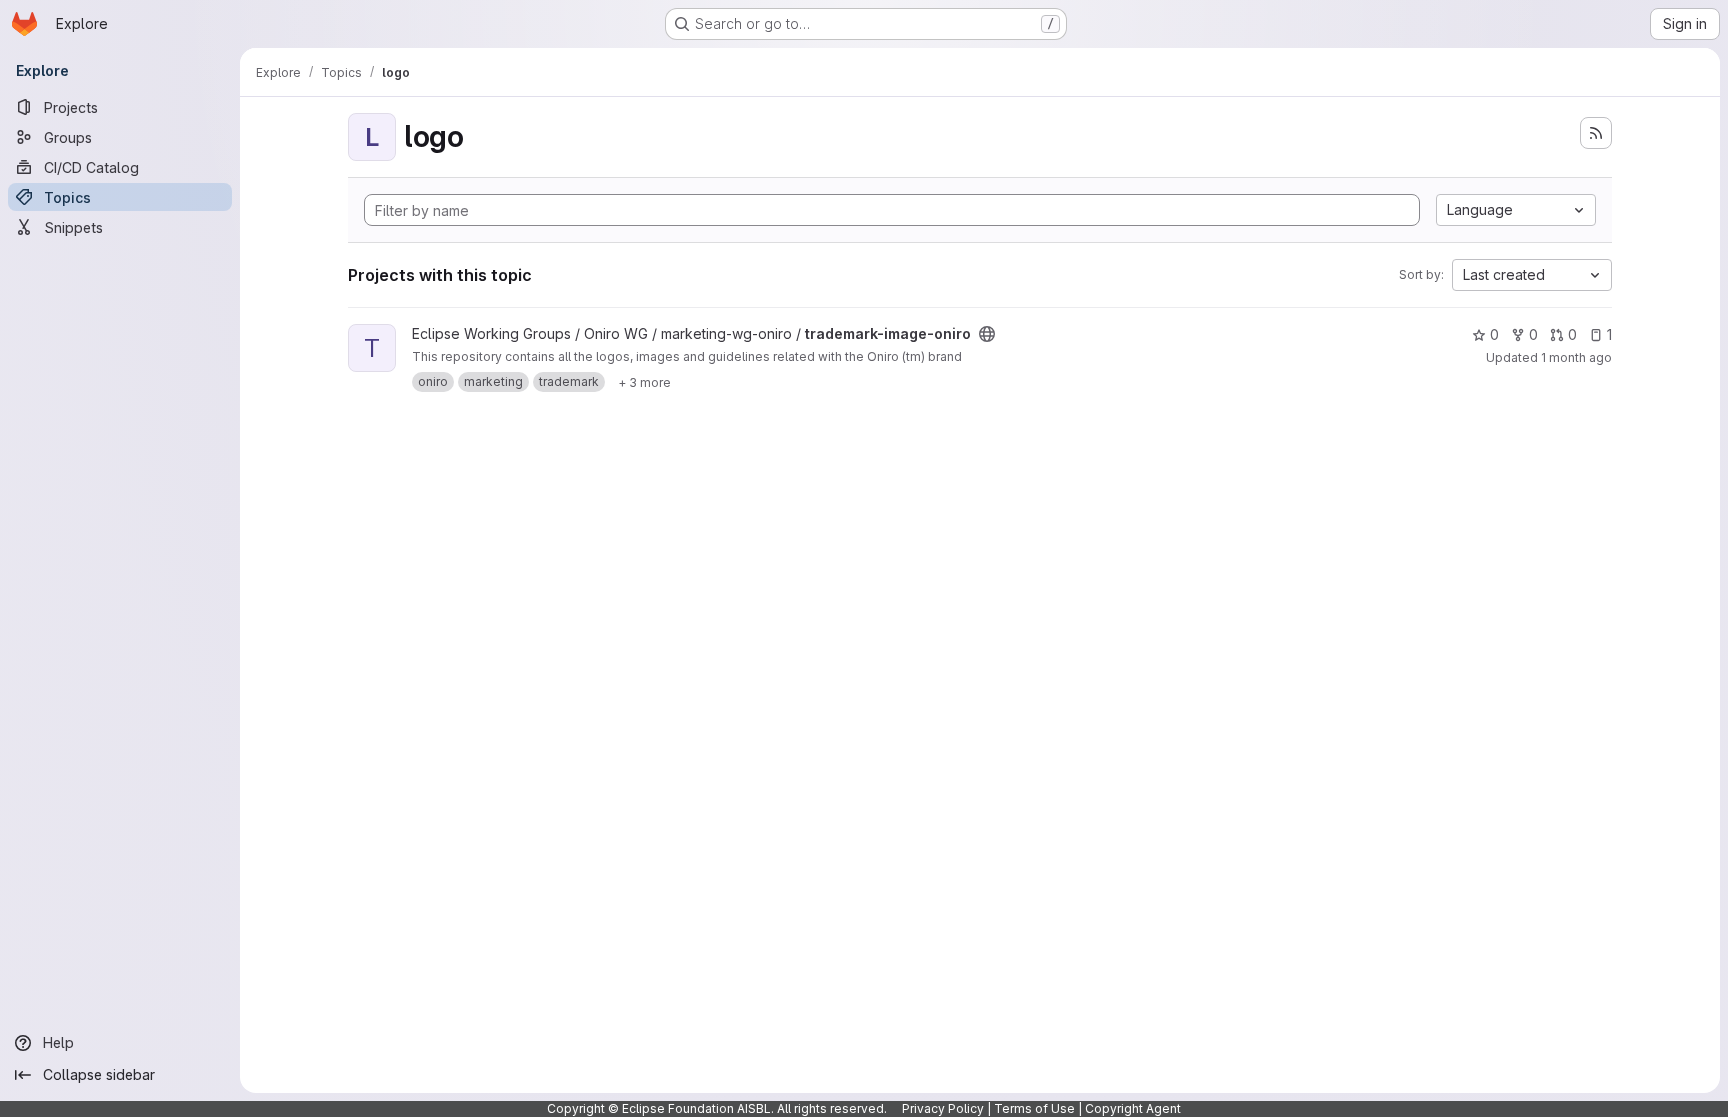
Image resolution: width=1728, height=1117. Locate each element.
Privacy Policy (943, 1108)
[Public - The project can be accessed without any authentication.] (987, 334)
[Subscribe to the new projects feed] (1596, 133)
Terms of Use (1034, 1108)
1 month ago (1576, 357)
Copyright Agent (1133, 1108)
